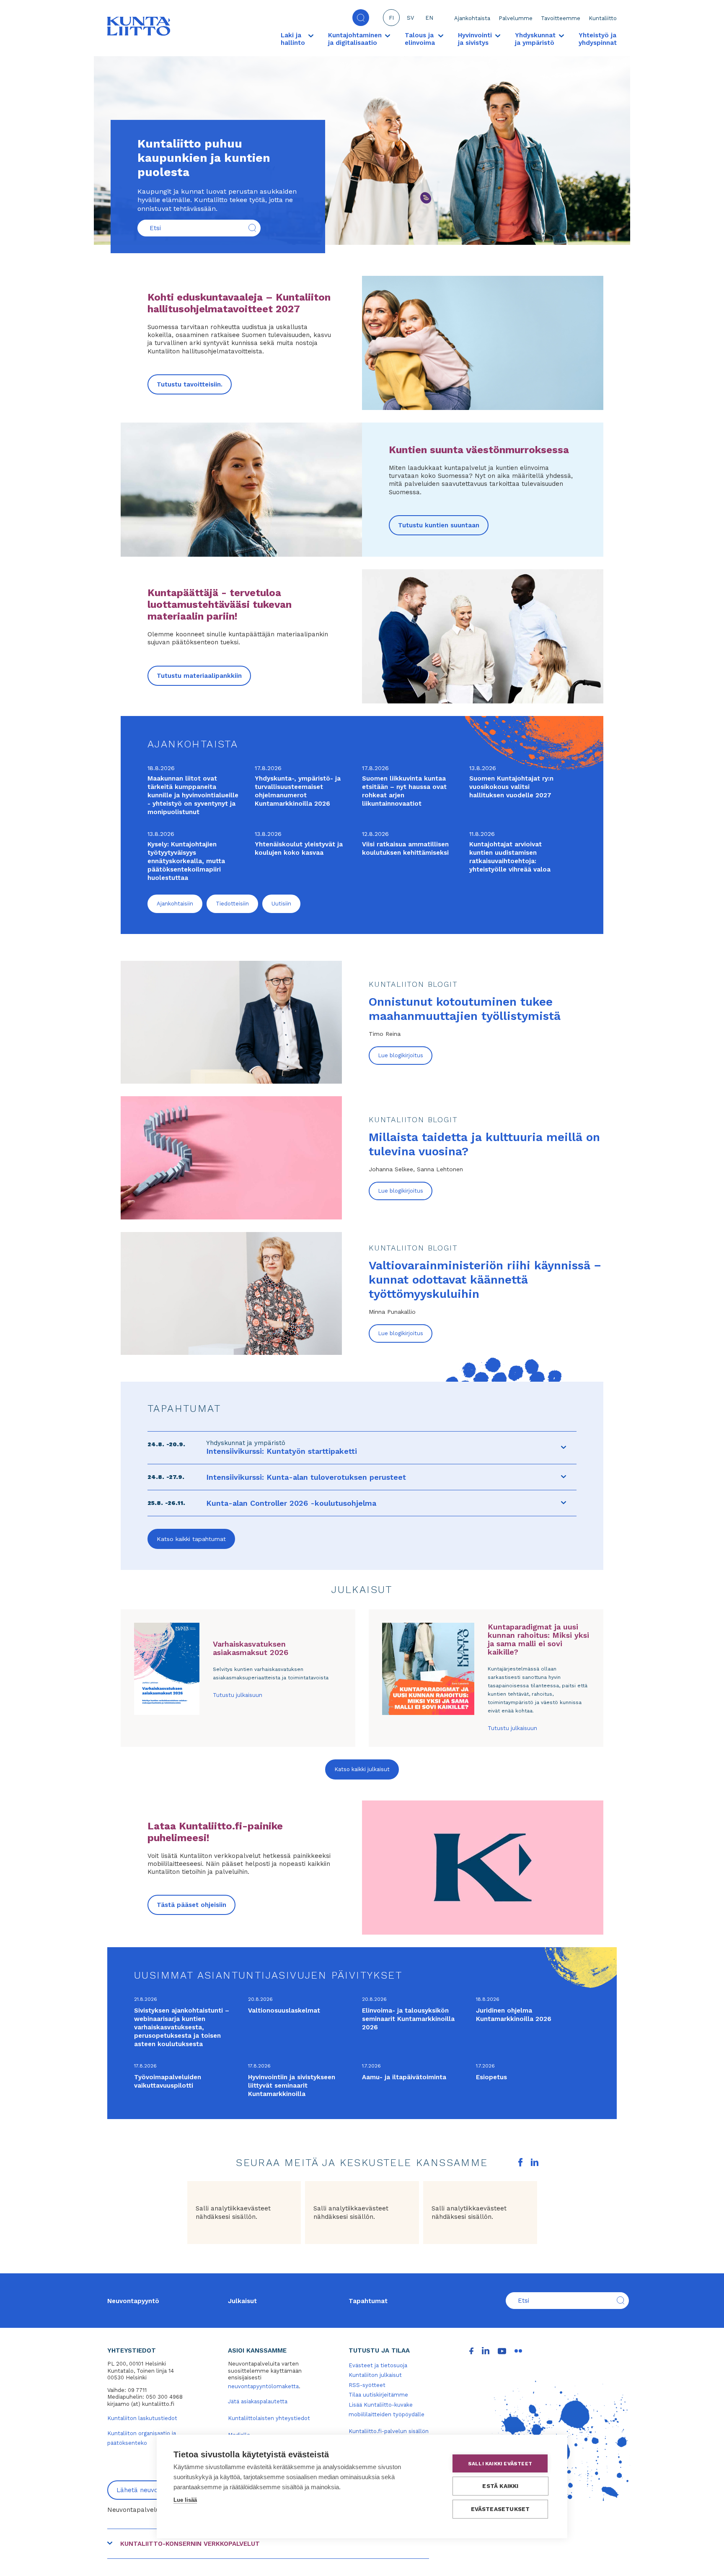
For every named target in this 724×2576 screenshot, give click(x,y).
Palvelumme (516, 18)
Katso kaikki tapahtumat (191, 1539)
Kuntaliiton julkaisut (375, 2375)
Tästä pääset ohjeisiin (191, 1905)
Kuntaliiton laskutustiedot (142, 2418)
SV (410, 18)
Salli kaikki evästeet (500, 2464)
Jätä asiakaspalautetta (258, 2401)
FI (391, 18)
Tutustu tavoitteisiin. (190, 384)
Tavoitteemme (561, 18)
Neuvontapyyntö (133, 2301)
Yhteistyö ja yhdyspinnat (598, 39)
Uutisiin (281, 904)
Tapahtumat (368, 2301)
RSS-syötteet (367, 2385)
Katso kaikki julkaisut (362, 1769)
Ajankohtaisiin (175, 904)
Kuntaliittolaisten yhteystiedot (269, 2418)
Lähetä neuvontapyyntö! (154, 2490)
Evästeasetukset (500, 2509)
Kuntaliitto (603, 18)
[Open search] (361, 18)
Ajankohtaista (472, 18)
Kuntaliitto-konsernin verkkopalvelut (190, 2544)
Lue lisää (185, 2500)
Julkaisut (242, 2301)
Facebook (520, 2162)
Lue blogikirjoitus (401, 1055)
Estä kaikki (500, 2486)
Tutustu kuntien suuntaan (439, 525)
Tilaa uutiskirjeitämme (378, 2395)
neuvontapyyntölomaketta (263, 2386)
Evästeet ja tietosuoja (378, 2365)
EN (429, 18)
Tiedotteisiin (232, 904)
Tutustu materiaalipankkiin (199, 676)
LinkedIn (535, 2162)
